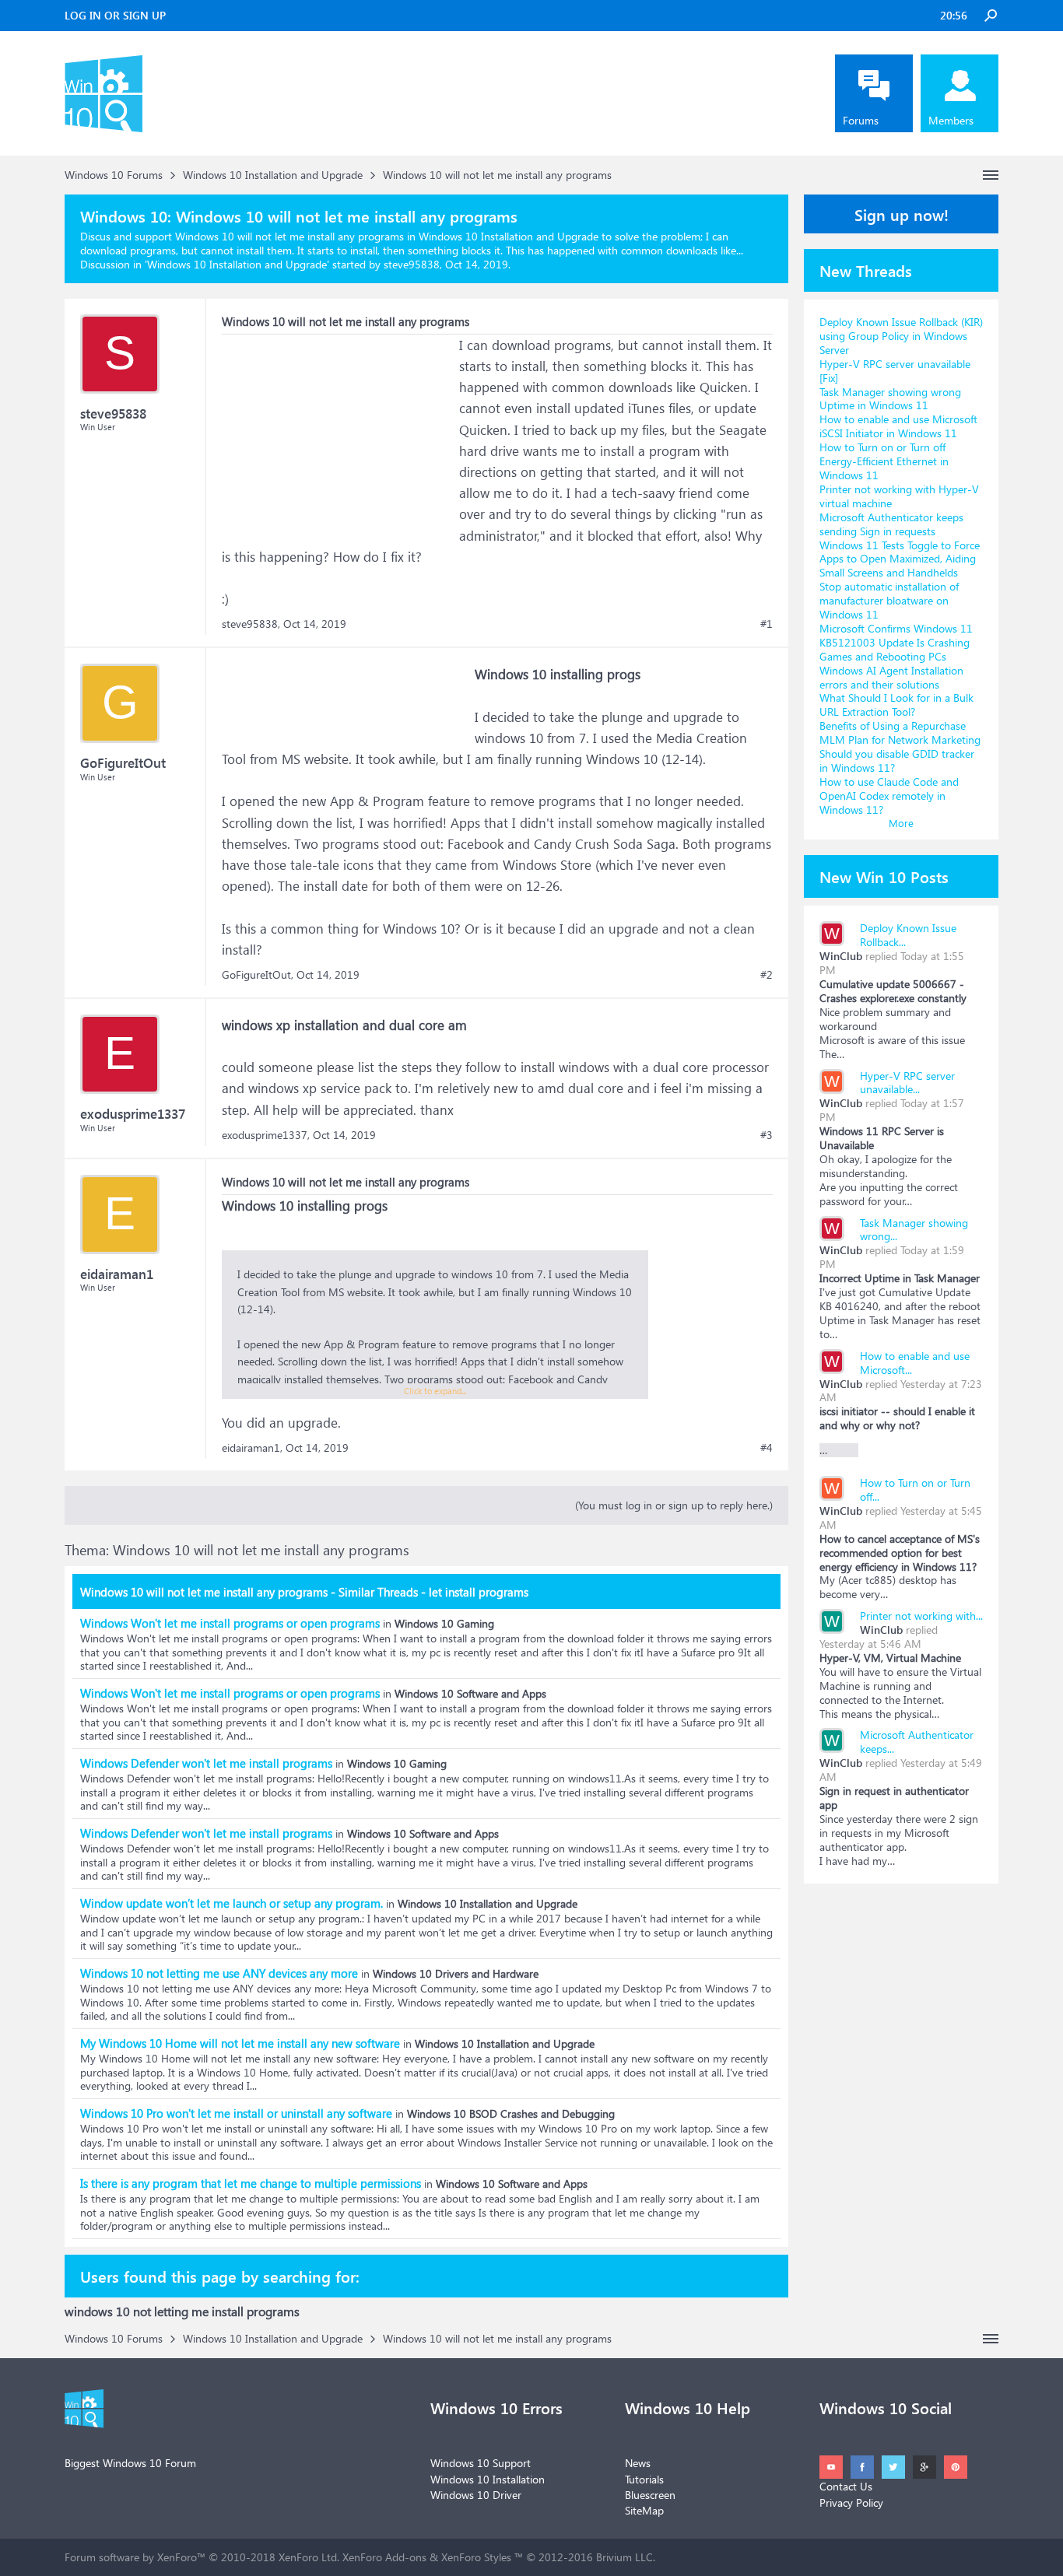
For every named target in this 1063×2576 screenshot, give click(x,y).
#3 (767, 1135)
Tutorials (644, 2479)
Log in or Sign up (115, 15)
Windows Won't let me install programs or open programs (230, 1623)
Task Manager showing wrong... (914, 1230)
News (638, 2463)
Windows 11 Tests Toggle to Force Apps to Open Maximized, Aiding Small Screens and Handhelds (900, 559)
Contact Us (846, 2486)
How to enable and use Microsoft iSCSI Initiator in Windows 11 (898, 426)
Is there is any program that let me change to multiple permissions (251, 2183)
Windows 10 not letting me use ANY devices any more (219, 1973)
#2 (767, 975)
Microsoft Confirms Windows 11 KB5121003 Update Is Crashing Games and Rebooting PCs (896, 642)
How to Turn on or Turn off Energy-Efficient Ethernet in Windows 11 (884, 461)
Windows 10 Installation (488, 2479)
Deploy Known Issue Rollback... (908, 935)
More (901, 823)
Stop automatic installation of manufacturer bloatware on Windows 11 (889, 600)
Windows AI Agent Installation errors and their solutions (891, 677)
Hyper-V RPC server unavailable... (907, 1083)
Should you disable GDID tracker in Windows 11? (897, 761)
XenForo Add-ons (384, 2557)
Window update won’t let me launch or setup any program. (232, 1903)
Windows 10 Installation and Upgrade (237, 264)
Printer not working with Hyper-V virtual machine (899, 496)
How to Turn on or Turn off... (915, 1490)
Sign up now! (902, 214)
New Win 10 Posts (884, 876)
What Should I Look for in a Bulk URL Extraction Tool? (896, 704)
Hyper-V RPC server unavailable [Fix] (895, 371)
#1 (767, 624)
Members (951, 120)
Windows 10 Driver (476, 2495)
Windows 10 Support (481, 2463)
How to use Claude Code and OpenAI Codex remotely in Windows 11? (889, 796)
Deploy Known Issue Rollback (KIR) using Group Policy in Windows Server (901, 336)
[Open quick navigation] (991, 175)
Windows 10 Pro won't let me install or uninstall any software (236, 2113)
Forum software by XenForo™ (202, 2557)
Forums (861, 120)
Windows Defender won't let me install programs (206, 1763)
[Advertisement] (339, 432)
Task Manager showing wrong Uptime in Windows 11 (890, 399)
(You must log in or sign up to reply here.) (674, 1505)
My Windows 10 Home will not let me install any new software (240, 2043)
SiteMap (644, 2510)
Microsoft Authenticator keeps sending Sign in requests (891, 524)
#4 (767, 1448)
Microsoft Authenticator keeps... (917, 1742)
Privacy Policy (851, 2502)
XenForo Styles (476, 2557)
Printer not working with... (921, 1616)
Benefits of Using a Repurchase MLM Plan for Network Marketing (900, 732)
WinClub (841, 956)
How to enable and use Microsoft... (915, 1363)
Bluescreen (650, 2495)
